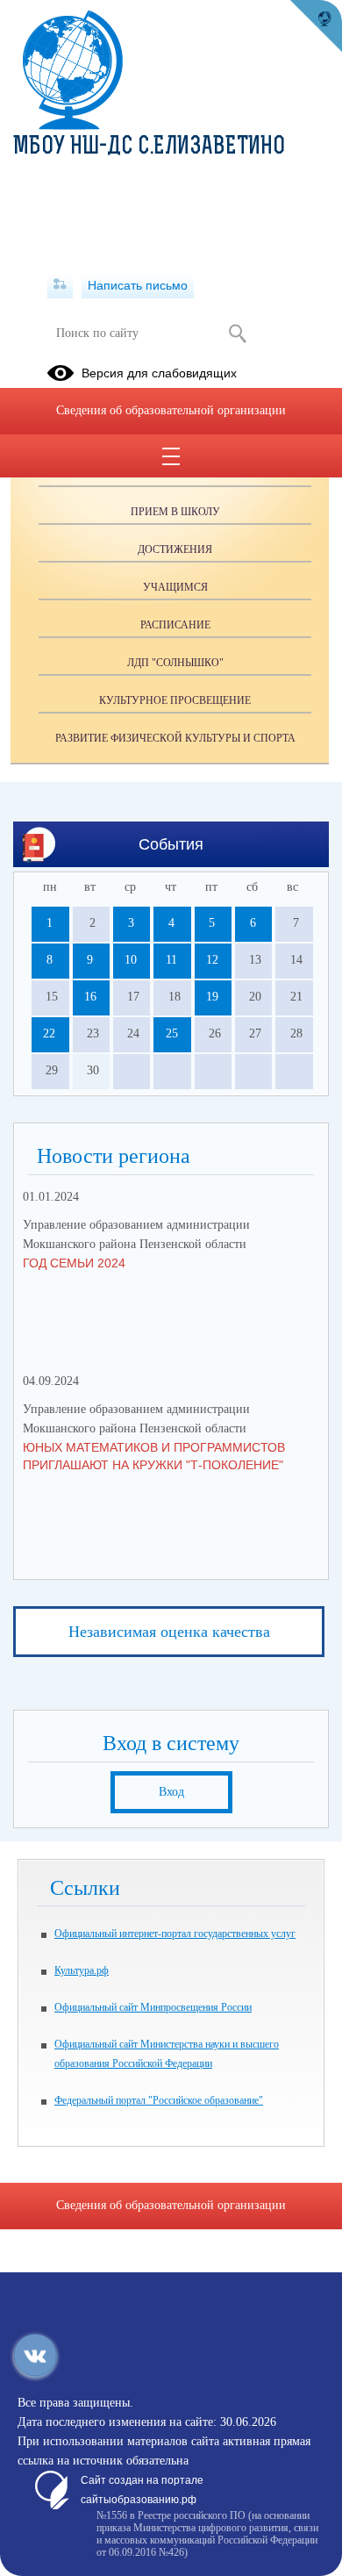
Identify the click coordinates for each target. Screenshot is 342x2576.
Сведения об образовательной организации (171, 410)
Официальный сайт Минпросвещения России (153, 2007)
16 (90, 997)
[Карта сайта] (60, 285)
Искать (237, 334)
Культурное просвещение (175, 700)
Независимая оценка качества (169, 1632)
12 (212, 960)
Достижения (175, 549)
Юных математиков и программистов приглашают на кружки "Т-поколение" (154, 1456)
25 (172, 1033)
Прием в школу (175, 512)
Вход (171, 1792)
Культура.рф (82, 1970)
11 (171, 960)
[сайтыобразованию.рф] (316, 26)
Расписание (175, 625)
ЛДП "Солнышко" (175, 663)
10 (131, 960)
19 (212, 997)
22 (49, 1033)
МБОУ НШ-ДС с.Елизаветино (149, 147)
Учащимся (175, 587)
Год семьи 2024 (74, 1263)
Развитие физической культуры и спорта (175, 738)
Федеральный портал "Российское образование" (159, 2100)
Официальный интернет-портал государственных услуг (175, 1934)
